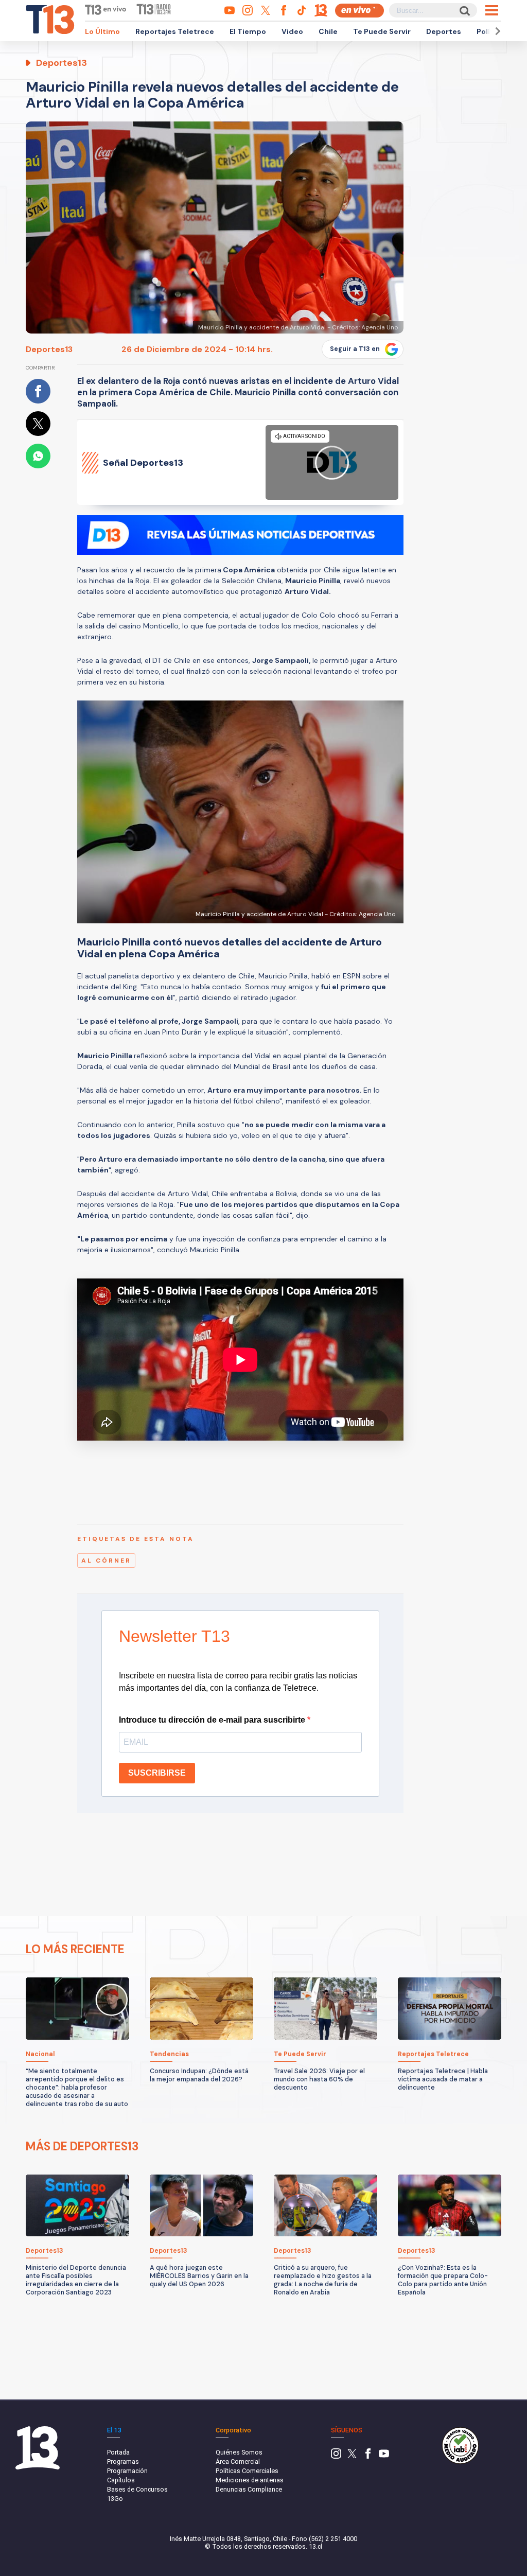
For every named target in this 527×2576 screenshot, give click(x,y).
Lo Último (102, 31)
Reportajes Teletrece (175, 31)
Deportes (444, 31)
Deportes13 (49, 349)
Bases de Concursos (137, 2489)
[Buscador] (464, 11)
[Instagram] (336, 2456)
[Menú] (492, 10)
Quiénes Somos (239, 2452)
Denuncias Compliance (249, 2489)
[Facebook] (368, 2456)
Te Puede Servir (382, 31)
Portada (118, 2452)
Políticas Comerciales (247, 2471)
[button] (496, 31)
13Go (115, 2499)
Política (490, 31)
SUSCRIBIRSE (157, 1773)
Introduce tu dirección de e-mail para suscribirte (213, 1720)
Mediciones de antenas (250, 2480)
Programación (127, 2471)
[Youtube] (384, 2456)
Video (292, 31)
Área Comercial (238, 2461)
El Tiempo (248, 31)
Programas (123, 2461)
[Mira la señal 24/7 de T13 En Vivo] (359, 11)
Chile (328, 31)
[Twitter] (352, 2456)
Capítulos (121, 2480)
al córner (106, 1561)
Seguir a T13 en (355, 349)
